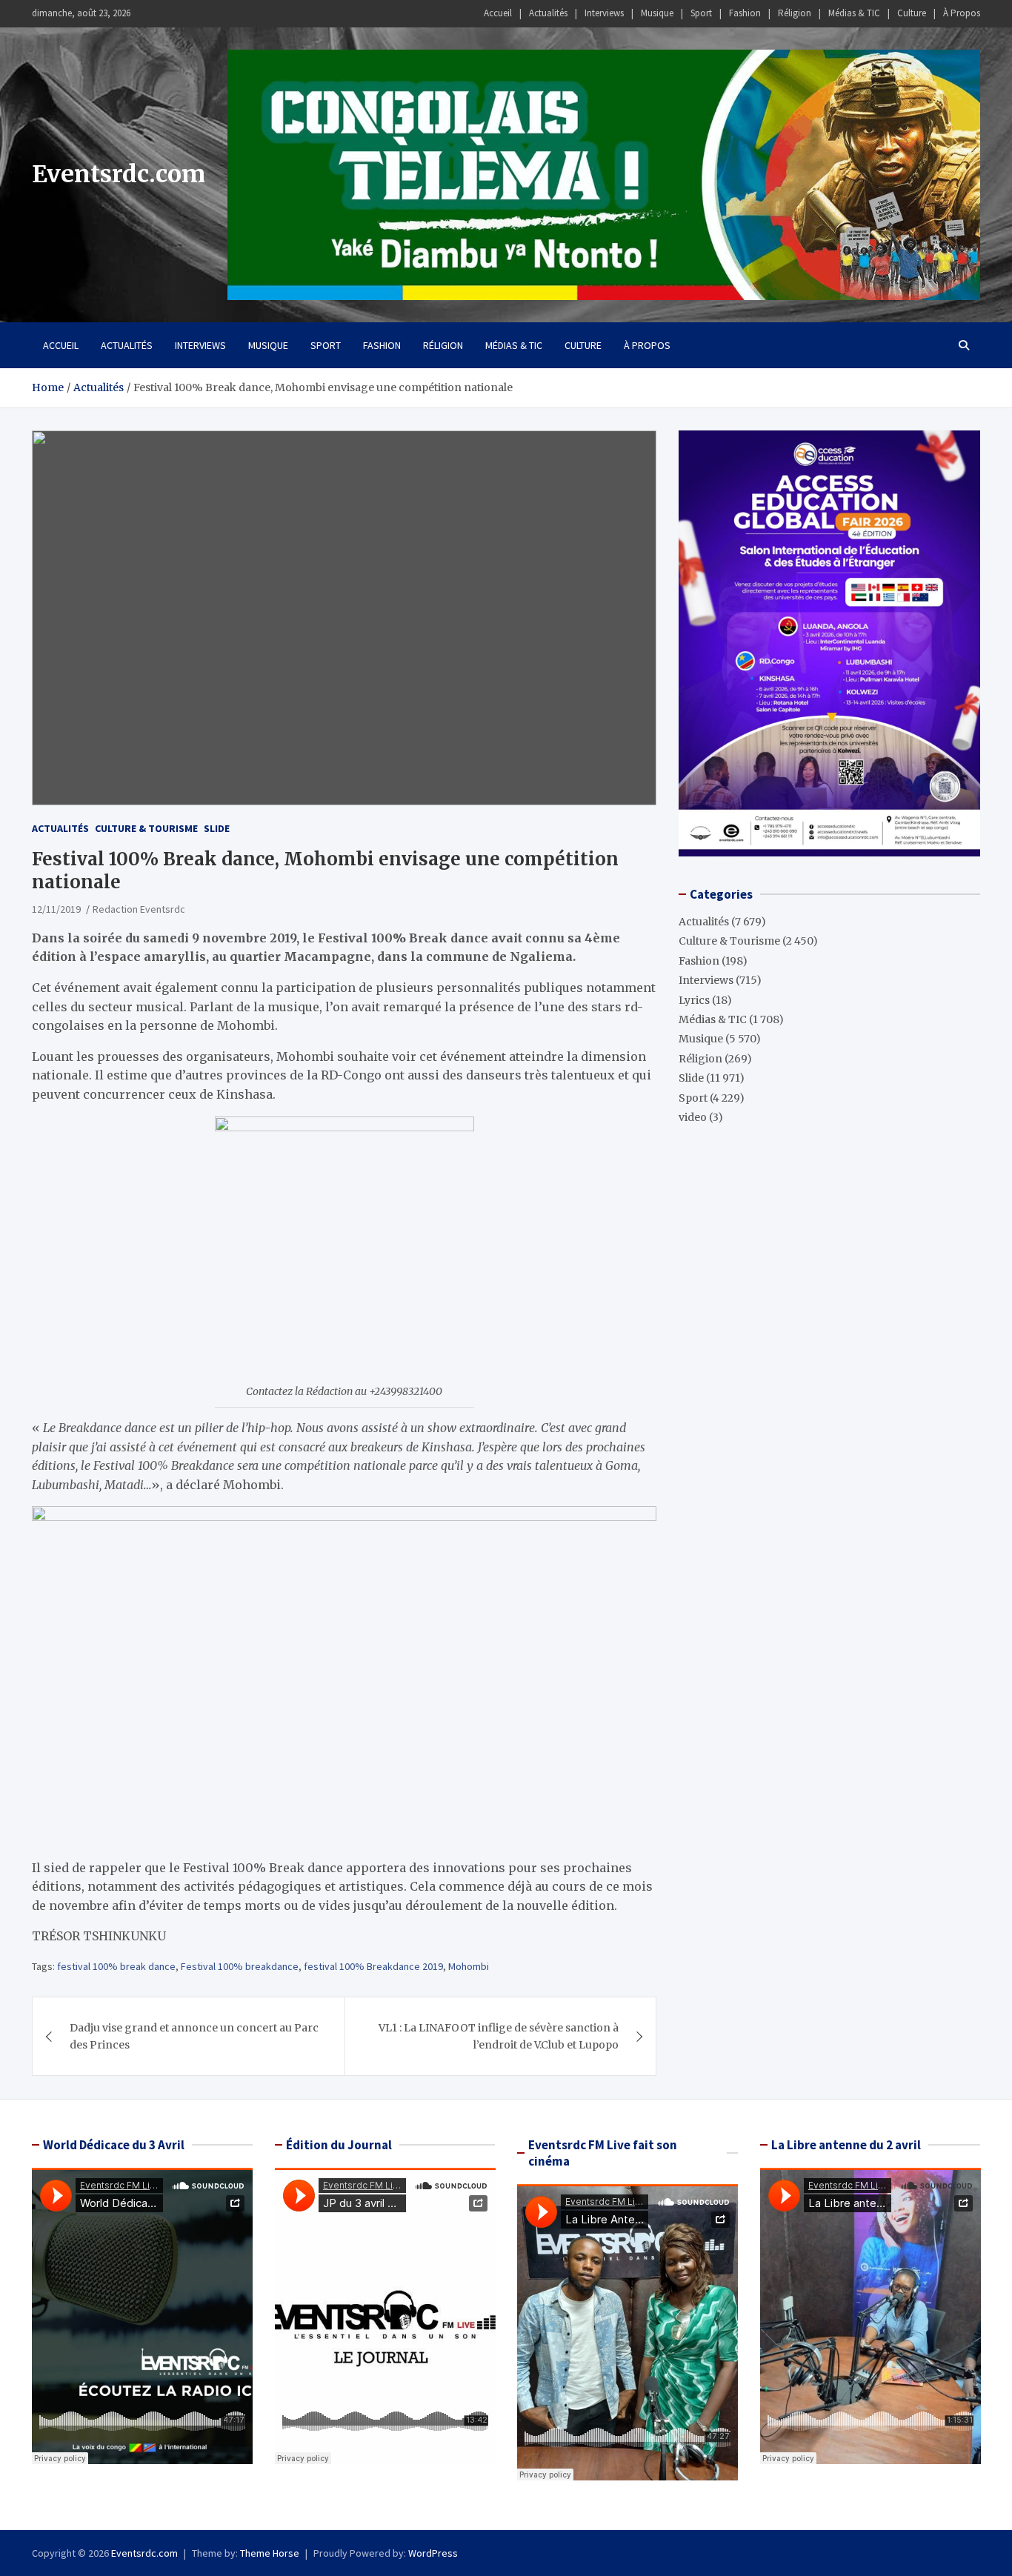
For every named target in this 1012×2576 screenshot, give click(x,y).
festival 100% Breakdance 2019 (373, 1966)
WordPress (433, 2553)
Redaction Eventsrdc (139, 909)
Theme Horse (270, 2553)
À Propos (962, 13)
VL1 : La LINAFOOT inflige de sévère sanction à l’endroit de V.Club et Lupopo (499, 2036)
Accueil (498, 13)
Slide (217, 828)
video (693, 1117)
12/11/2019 (56, 909)
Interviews (604, 13)
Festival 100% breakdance (240, 1966)
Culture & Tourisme (146, 828)
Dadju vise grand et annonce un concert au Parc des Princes (194, 2036)
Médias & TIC (854, 13)
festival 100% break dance (116, 1966)
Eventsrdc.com (119, 174)
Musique (657, 13)
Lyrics (694, 1000)
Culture (912, 13)
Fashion (745, 13)
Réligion (795, 13)
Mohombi (469, 1966)
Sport (701, 13)
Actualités (548, 13)
